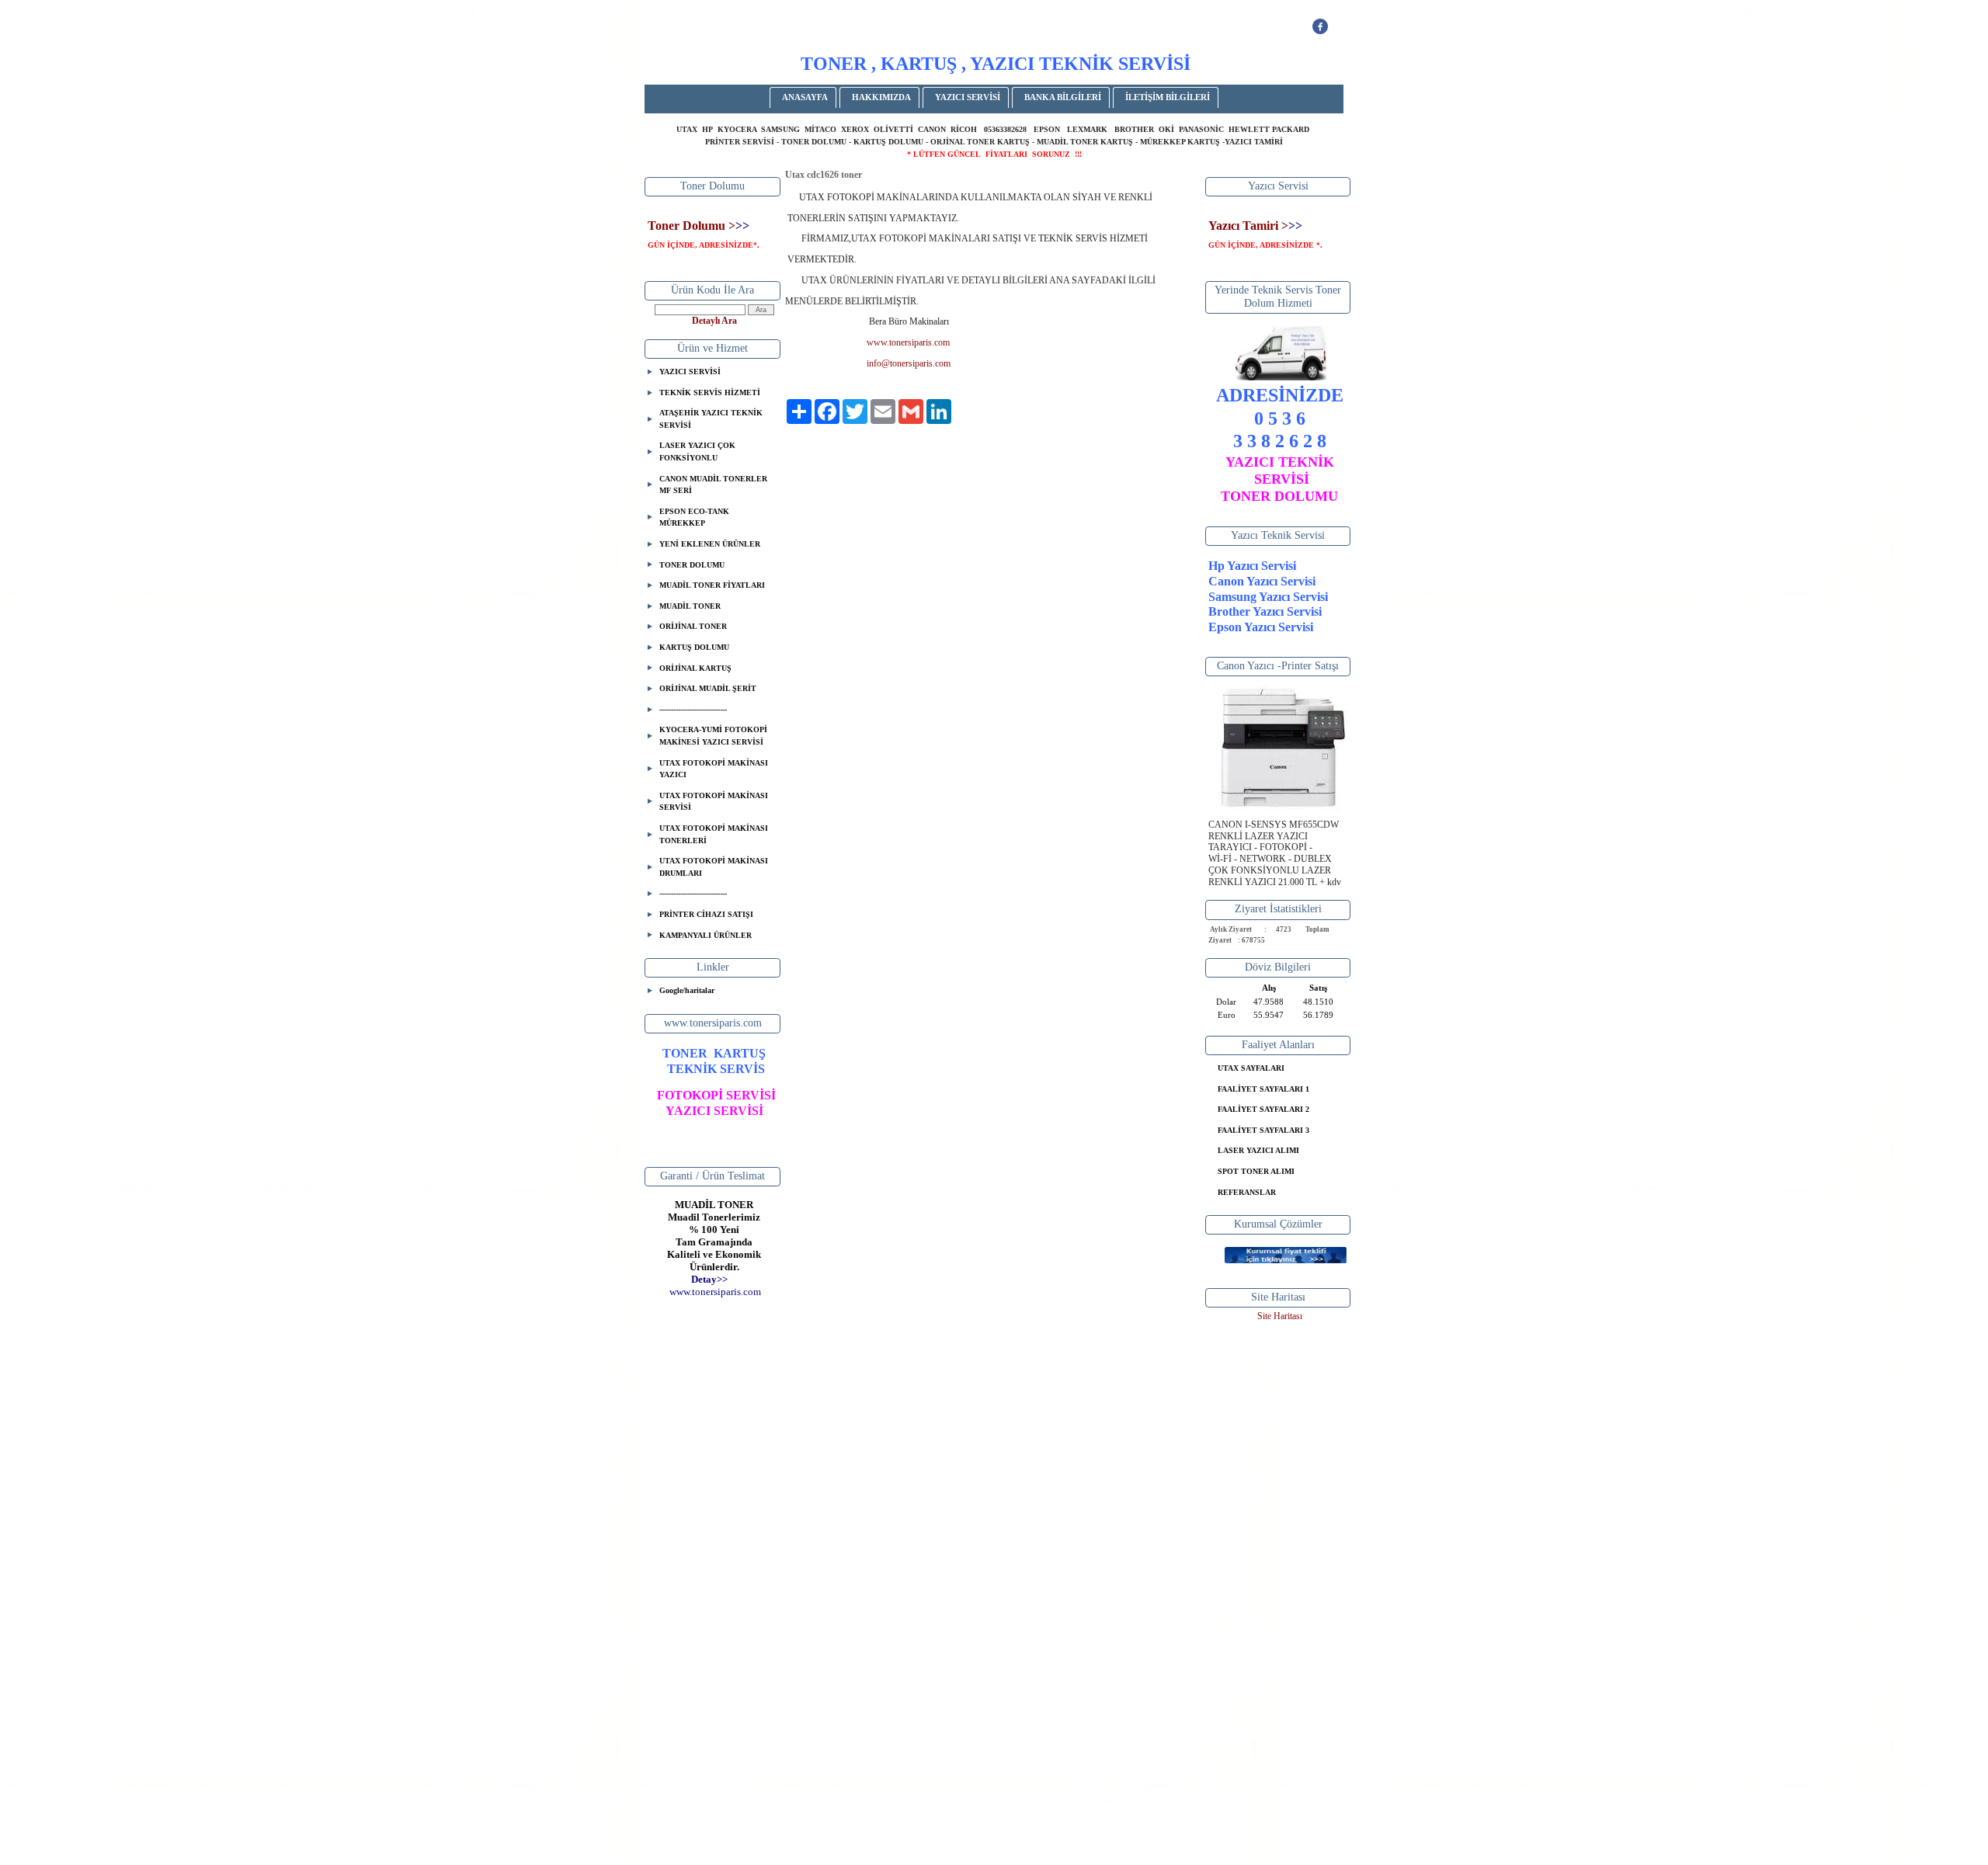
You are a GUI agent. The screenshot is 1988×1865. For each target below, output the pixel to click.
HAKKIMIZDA (881, 97)
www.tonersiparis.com (908, 342)
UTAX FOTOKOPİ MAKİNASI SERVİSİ (714, 802)
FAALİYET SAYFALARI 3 (1263, 1130)
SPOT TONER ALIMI (1256, 1171)
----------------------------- (693, 709)
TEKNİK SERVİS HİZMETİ (710, 392)
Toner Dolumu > (692, 226)
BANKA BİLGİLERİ (1063, 97)
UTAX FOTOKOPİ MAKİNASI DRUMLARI (714, 867)
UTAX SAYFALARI (1251, 1068)
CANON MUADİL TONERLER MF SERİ (713, 485)
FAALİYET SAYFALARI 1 (1263, 1089)
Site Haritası (1280, 1316)
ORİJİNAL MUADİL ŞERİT (708, 688)
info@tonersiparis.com (909, 363)
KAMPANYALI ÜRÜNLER (706, 935)
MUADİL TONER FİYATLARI (712, 585)
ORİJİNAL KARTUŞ (695, 668)
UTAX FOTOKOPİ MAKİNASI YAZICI (714, 769)
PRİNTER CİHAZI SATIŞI (706, 914)
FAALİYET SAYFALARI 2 (1263, 1109)
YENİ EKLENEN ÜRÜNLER (710, 544)
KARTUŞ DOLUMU (694, 647)
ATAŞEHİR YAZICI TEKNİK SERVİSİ (711, 419)
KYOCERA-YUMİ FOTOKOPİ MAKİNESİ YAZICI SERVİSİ (713, 736)
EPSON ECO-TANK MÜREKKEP (694, 517)
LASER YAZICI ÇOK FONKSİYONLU (697, 451)
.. (715, 1292)
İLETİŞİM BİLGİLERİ (1168, 97)
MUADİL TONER (690, 606)
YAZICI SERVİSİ (968, 97)
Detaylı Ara (714, 321)
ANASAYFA (805, 97)
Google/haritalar (687, 990)
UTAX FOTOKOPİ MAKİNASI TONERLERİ (714, 834)
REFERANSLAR (1247, 1192)
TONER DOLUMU (692, 565)
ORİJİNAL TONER (693, 626)
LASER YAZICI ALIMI (1258, 1150)
